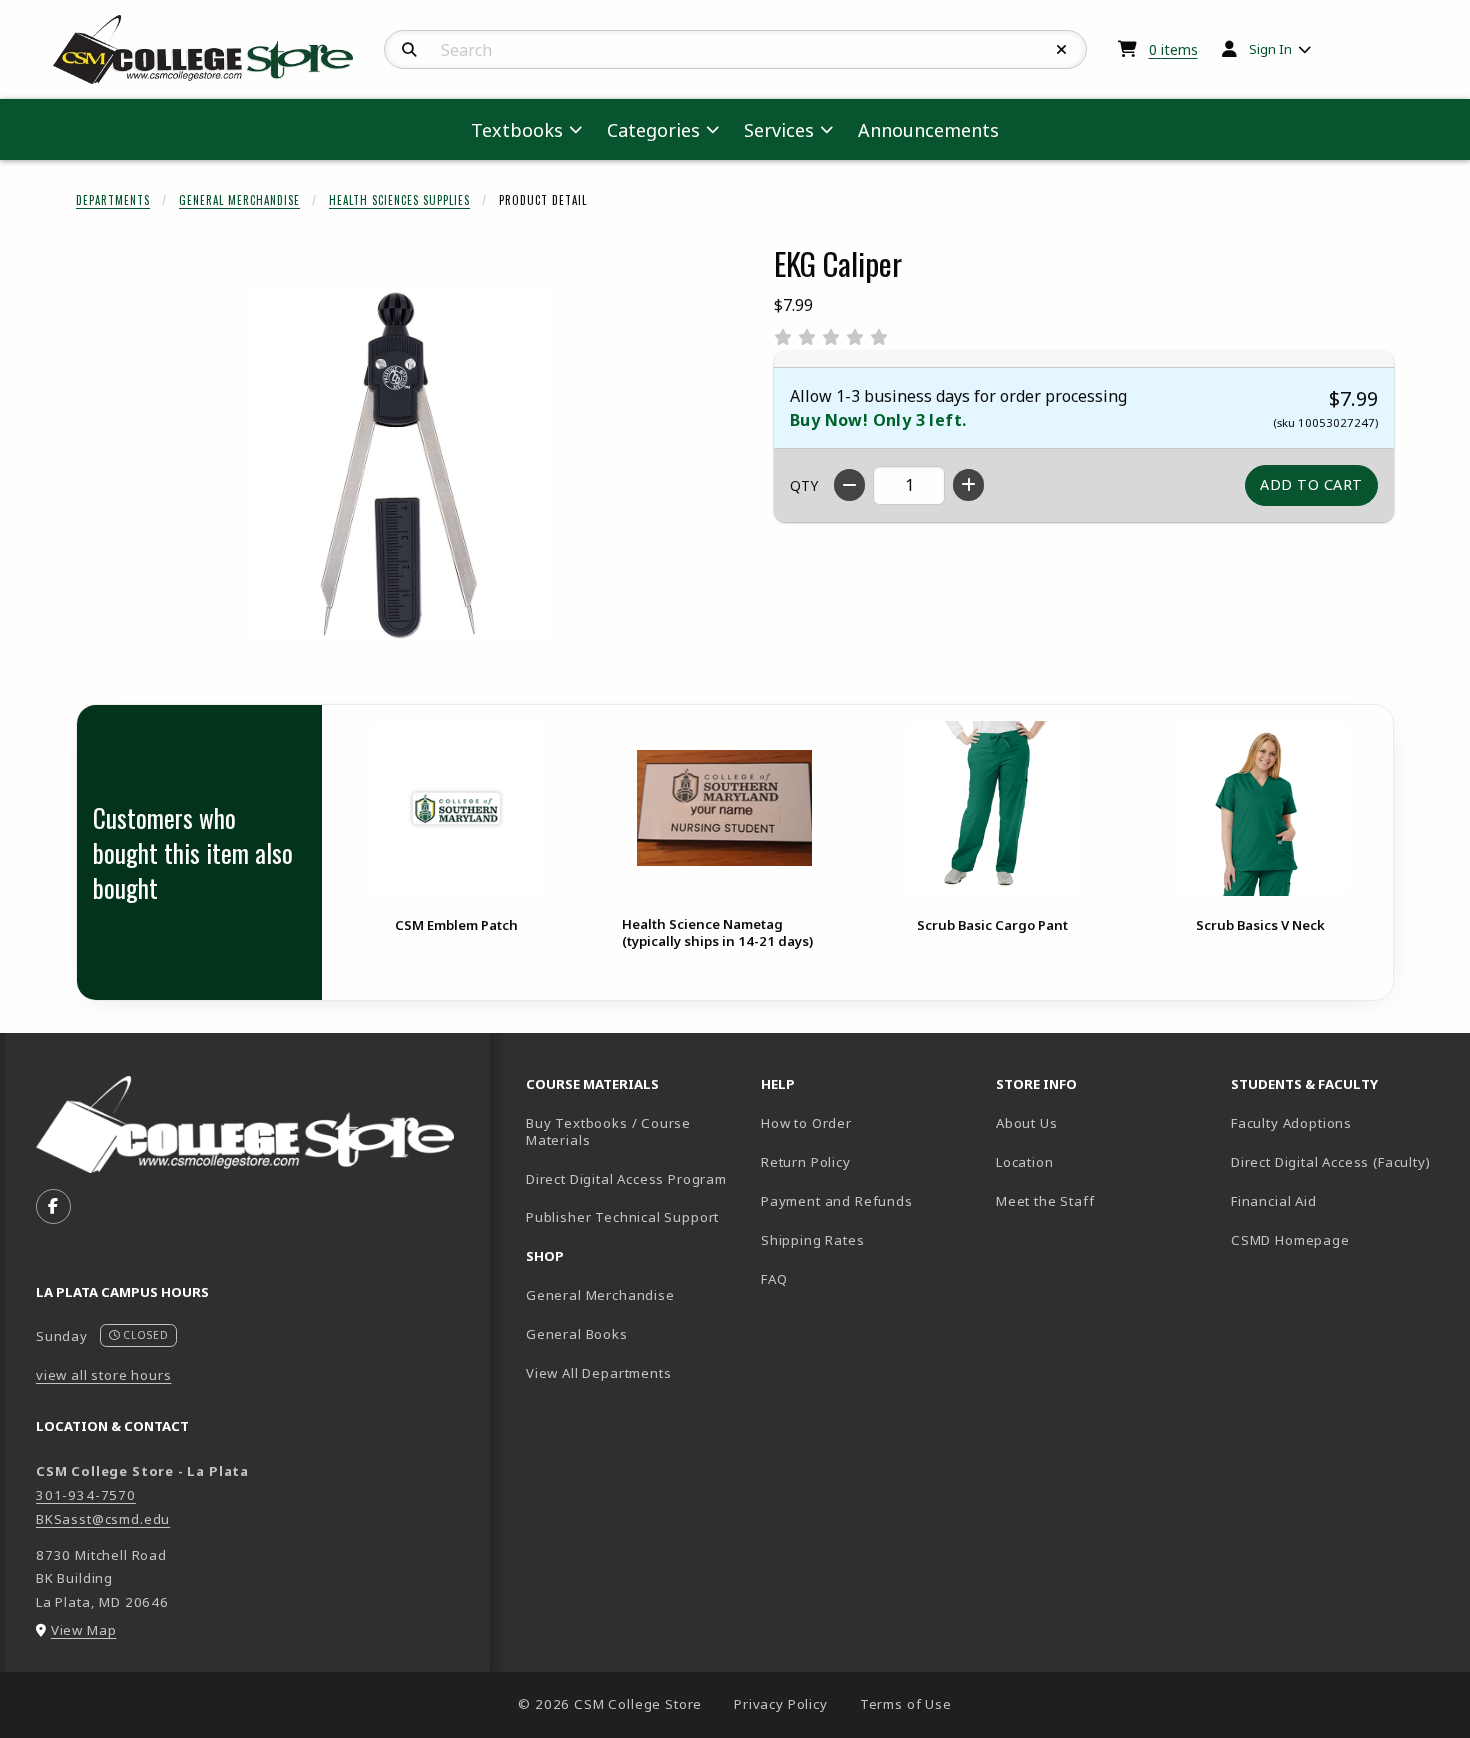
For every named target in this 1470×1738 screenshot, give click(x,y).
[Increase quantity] (968, 485)
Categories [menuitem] (653, 130)
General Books (577, 1334)
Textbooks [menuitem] (517, 130)
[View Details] (456, 808)
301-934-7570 (86, 1495)
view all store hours (104, 1375)
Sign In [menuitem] (1270, 49)
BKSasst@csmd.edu (103, 1519)
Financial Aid (1274, 1201)
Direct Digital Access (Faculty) (1331, 1162)
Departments (113, 200)
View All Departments (599, 1373)
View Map (84, 1630)
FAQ (774, 1279)
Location (1025, 1162)
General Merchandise (239, 200)
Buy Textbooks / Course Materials (608, 1131)
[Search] (409, 50)
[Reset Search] (1062, 50)
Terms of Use (906, 1704)
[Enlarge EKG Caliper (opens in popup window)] (401, 465)
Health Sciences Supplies (399, 200)
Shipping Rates (813, 1240)
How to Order (806, 1123)
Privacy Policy (781, 1704)
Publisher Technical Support (622, 1217)
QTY (804, 485)
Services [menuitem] (779, 130)
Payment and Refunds (837, 1201)
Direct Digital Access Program (626, 1179)
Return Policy (806, 1162)
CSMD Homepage (1340, 1239)
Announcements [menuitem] (928, 130)
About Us (1027, 1123)
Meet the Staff (1045, 1201)
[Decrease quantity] (849, 485)
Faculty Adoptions (1291, 1123)
